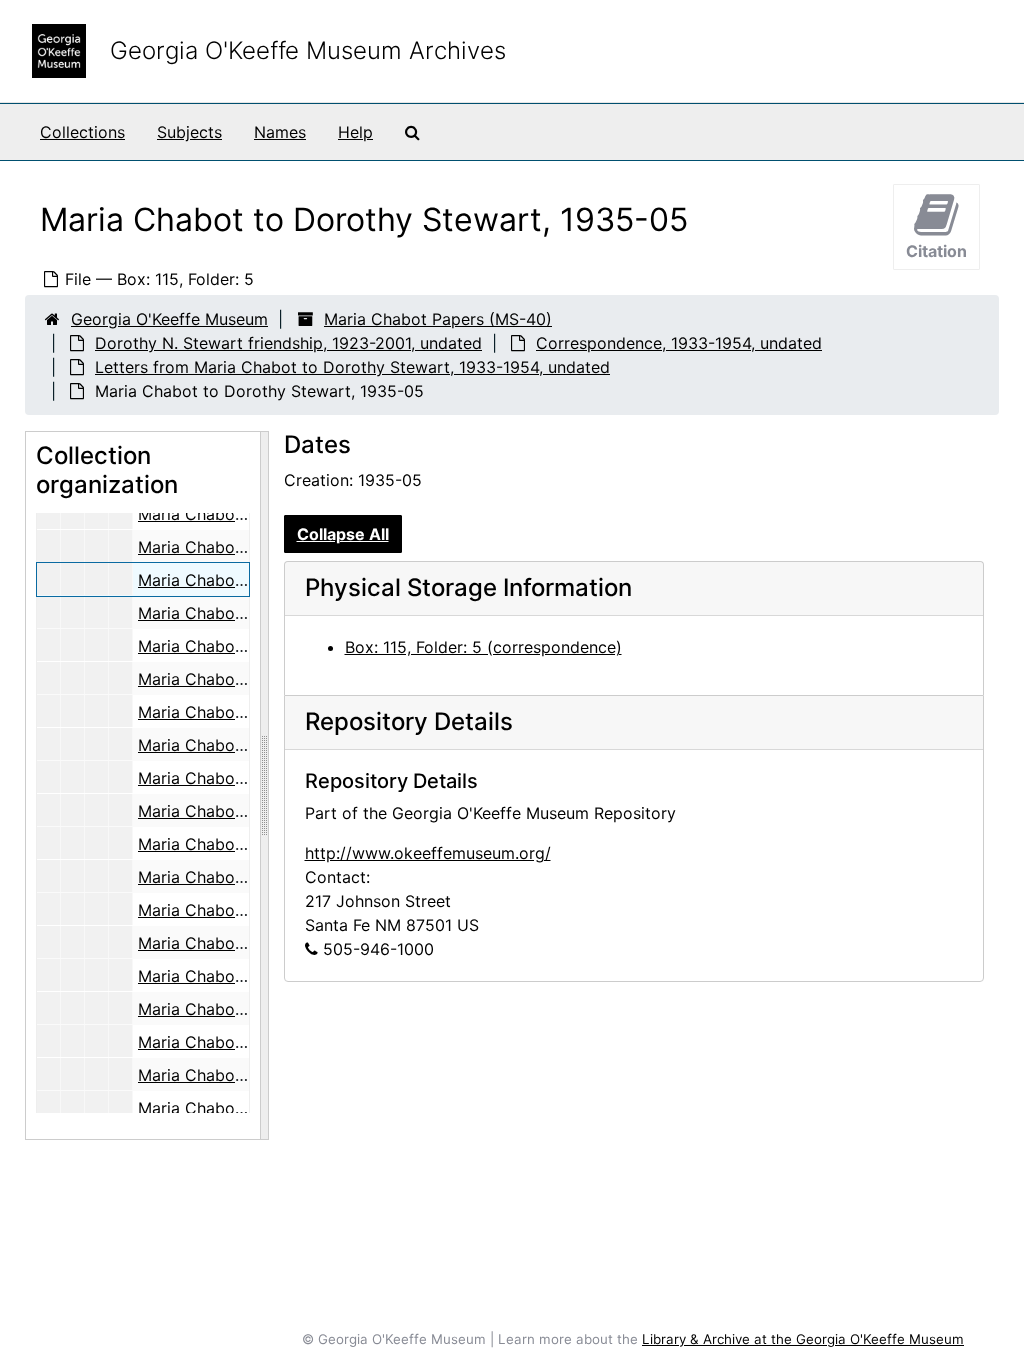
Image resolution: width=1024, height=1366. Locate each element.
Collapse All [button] (343, 534)
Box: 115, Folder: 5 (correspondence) (483, 647)
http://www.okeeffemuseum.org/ (428, 853)
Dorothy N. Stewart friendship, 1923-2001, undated (288, 343)
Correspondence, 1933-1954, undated (679, 343)
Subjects (189, 132)
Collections (82, 132)
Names (280, 132)
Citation (936, 251)
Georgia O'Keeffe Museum (169, 319)
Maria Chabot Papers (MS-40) (438, 319)
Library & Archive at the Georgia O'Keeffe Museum (803, 1339)
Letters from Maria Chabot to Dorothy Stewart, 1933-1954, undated (352, 367)
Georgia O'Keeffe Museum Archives (308, 50)
